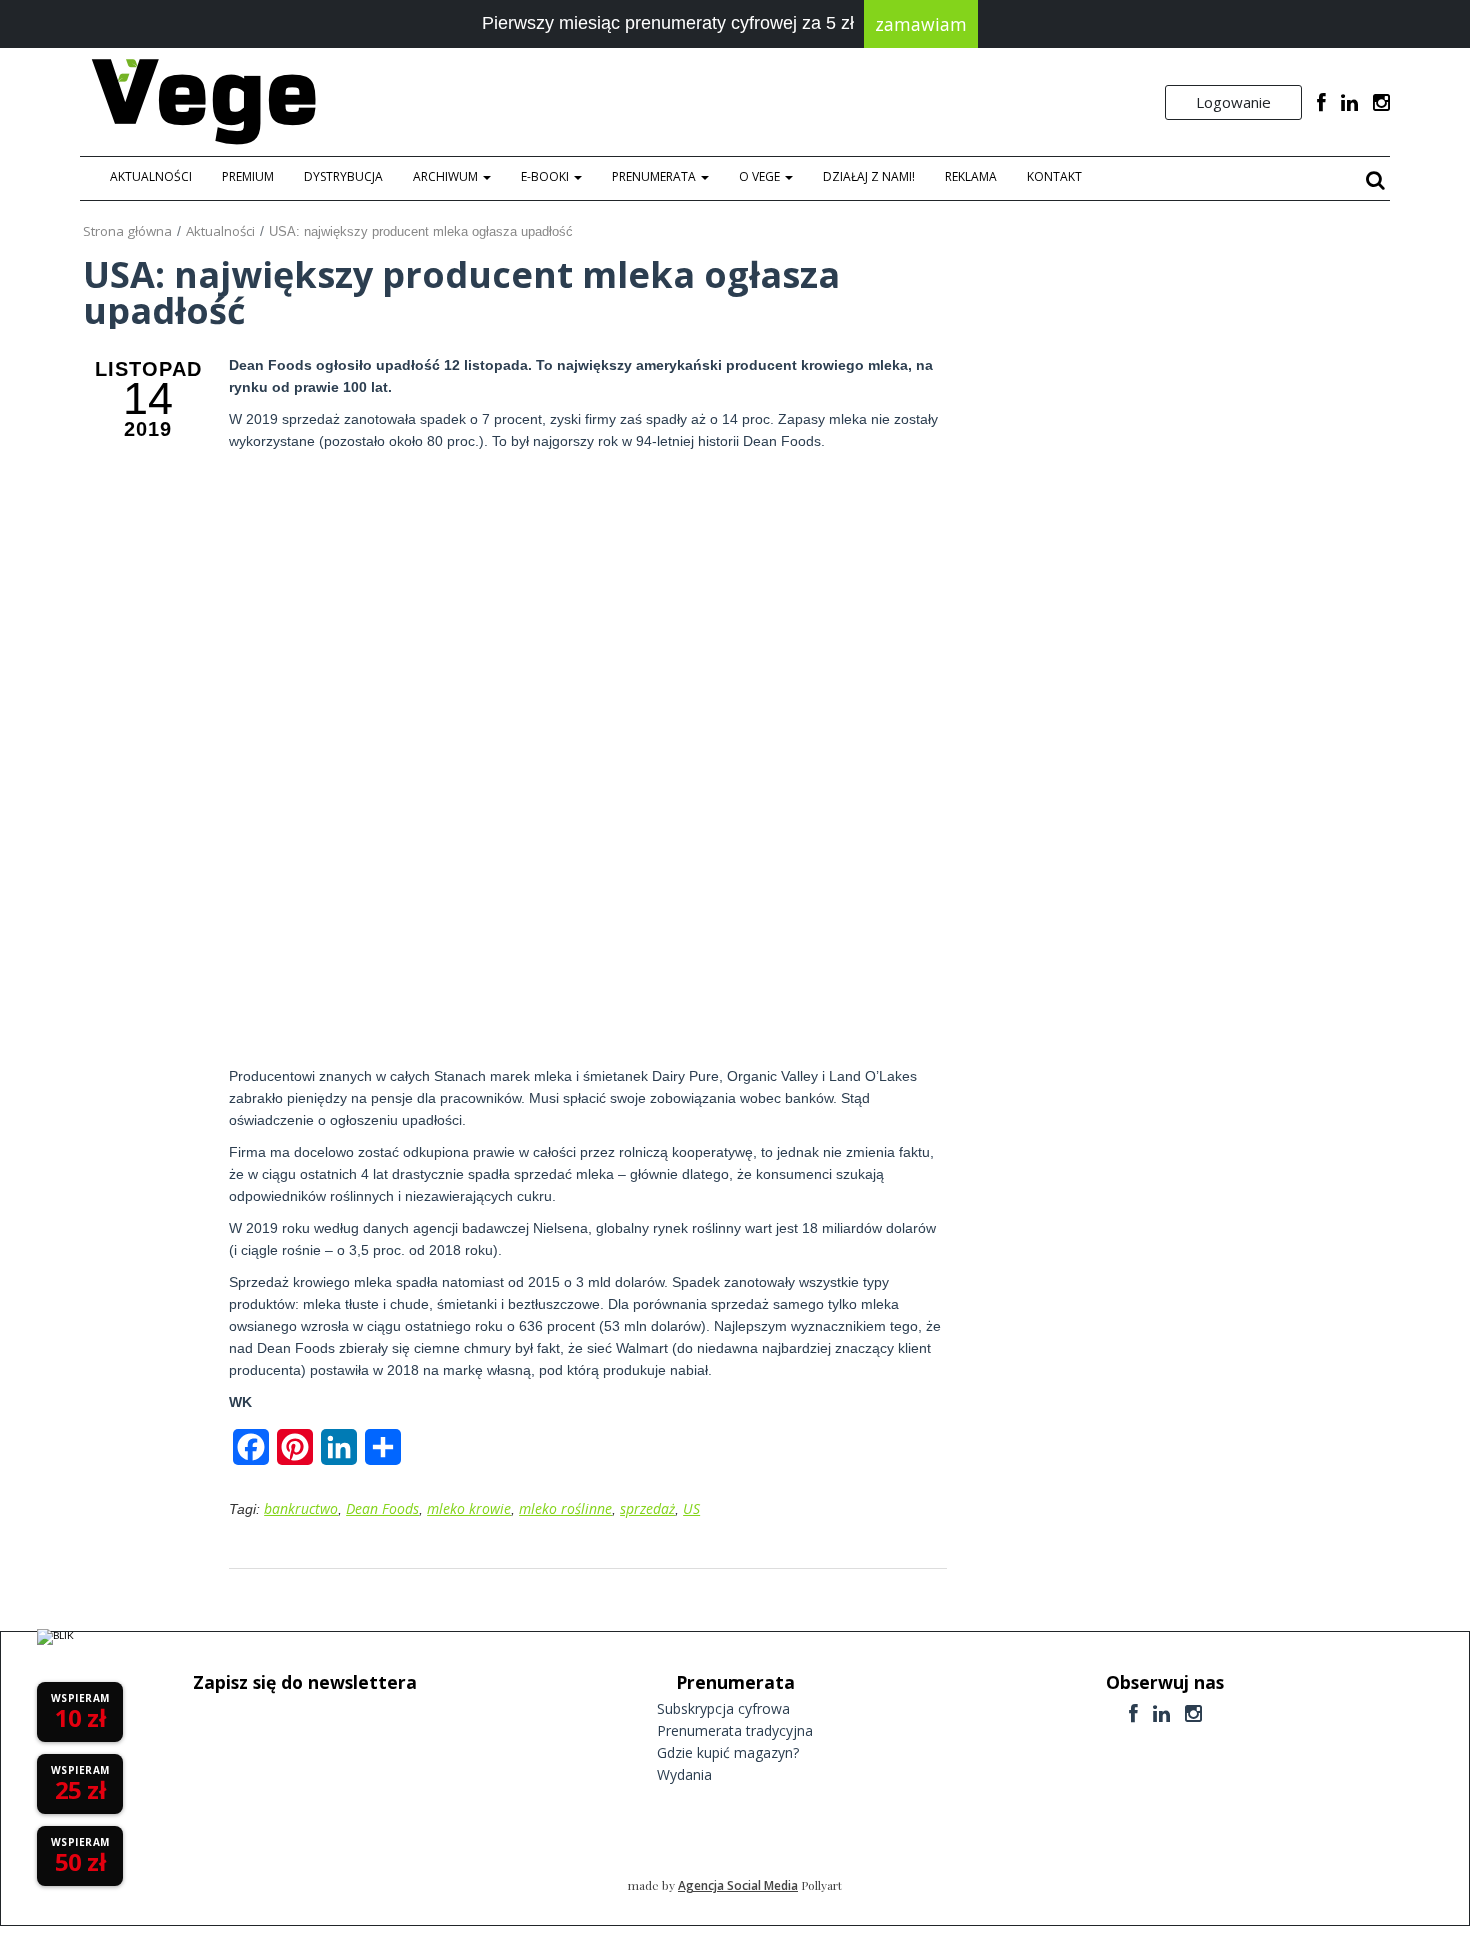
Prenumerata (655, 176)
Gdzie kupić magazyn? (728, 1752)
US (691, 1508)
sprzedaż (647, 1508)
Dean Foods (382, 1508)
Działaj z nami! (869, 176)
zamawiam (921, 24)
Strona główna (127, 231)
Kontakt (1054, 176)
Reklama (971, 176)
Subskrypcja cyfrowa (723, 1708)
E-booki (546, 176)
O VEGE (761, 176)
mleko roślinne (565, 1508)
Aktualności (151, 176)
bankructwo (301, 1508)
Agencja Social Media (738, 1885)
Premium (248, 176)
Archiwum (447, 176)
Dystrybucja (343, 176)
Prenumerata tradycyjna (735, 1730)
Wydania (684, 1774)
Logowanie (1233, 102)
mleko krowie (469, 1508)
